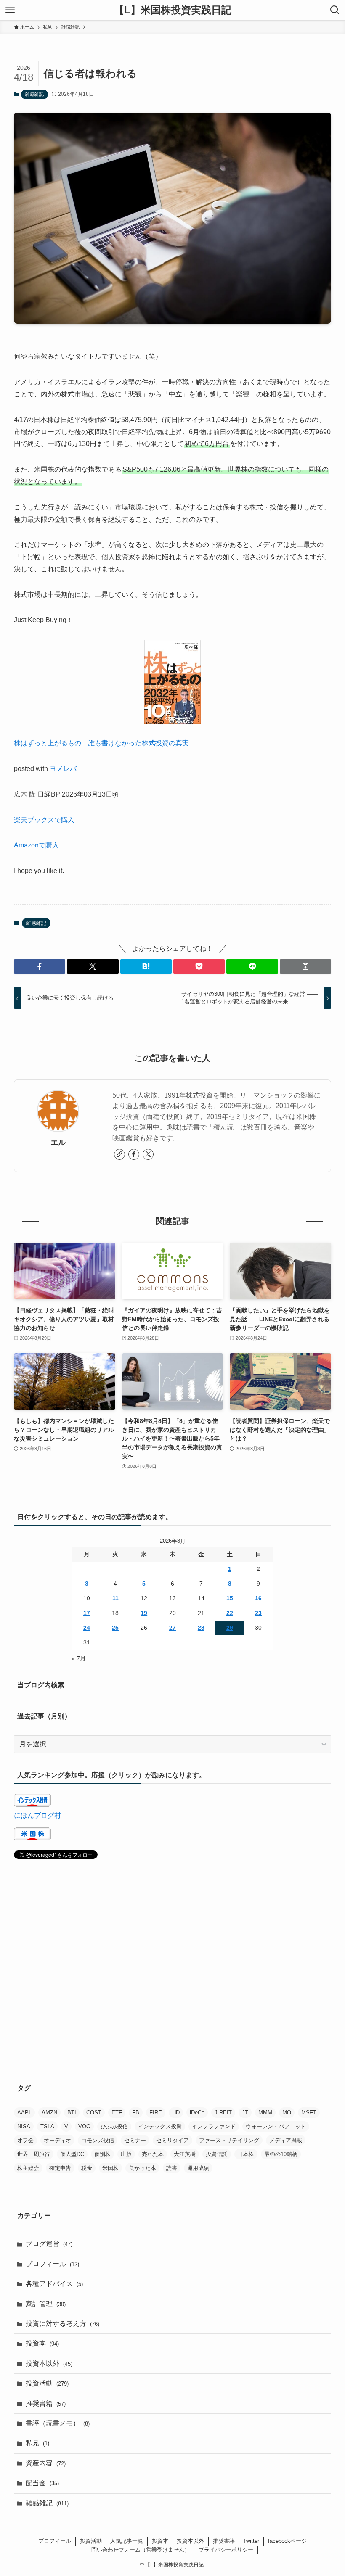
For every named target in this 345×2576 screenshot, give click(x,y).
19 (144, 1613)
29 (230, 1628)
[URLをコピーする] (305, 966)
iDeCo (197, 2113)
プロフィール (52, 2264)
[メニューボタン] (10, 10)
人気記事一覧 (127, 2541)
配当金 (42, 2483)
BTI (72, 2113)
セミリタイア (172, 2140)
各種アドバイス (54, 2284)
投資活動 (47, 2383)
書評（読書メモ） (58, 2423)
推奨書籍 (46, 2403)
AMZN (49, 2113)
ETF (117, 2113)
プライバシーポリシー (226, 2550)
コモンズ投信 (98, 2140)
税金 (87, 2168)
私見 (37, 2443)
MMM (265, 2113)
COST (94, 2113)
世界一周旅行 (34, 2154)
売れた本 (153, 2154)
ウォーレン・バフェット (276, 2126)
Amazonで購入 (36, 845)
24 (87, 1628)
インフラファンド (214, 2126)
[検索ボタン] (335, 10)
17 (87, 1613)
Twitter (251, 2541)
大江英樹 (185, 2154)
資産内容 (46, 2463)
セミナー (135, 2140)
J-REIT (223, 2113)
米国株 (110, 2168)
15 (230, 1598)
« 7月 (79, 1658)
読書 (172, 2168)
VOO (84, 2126)
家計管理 (46, 2304)
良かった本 (142, 2168)
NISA (24, 2126)
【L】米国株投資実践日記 (173, 10)
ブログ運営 (49, 2244)
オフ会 (25, 2140)
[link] (119, 1154)
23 (258, 1613)
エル (58, 1143)
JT (245, 2113)
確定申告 (60, 2168)
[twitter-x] (148, 1154)
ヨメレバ (63, 769)
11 (115, 1598)
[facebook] (134, 1154)
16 (258, 1598)
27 (172, 1628)
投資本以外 (49, 2364)
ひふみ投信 (114, 2126)
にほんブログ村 (37, 1815)
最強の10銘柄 (281, 2154)
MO (287, 2113)
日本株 (246, 2154)
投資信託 (217, 2154)
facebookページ (287, 2541)
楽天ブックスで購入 (44, 820)
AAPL (24, 2113)
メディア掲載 (286, 2140)
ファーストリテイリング (229, 2140)
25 (115, 1628)
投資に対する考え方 (62, 2324)
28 (201, 1628)
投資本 (42, 2343)
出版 (126, 2154)
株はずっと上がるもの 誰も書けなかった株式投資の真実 (101, 743)
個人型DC (72, 2154)
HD (176, 2113)
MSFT (309, 2113)
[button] (40, 966)
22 (230, 1613)
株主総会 (28, 2168)
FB (136, 2113)
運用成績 (198, 2168)
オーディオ (57, 2140)
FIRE (156, 2113)
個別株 (102, 2154)
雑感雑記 (34, 94)
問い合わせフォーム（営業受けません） (141, 2550)
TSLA (47, 2126)
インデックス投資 (160, 2126)
